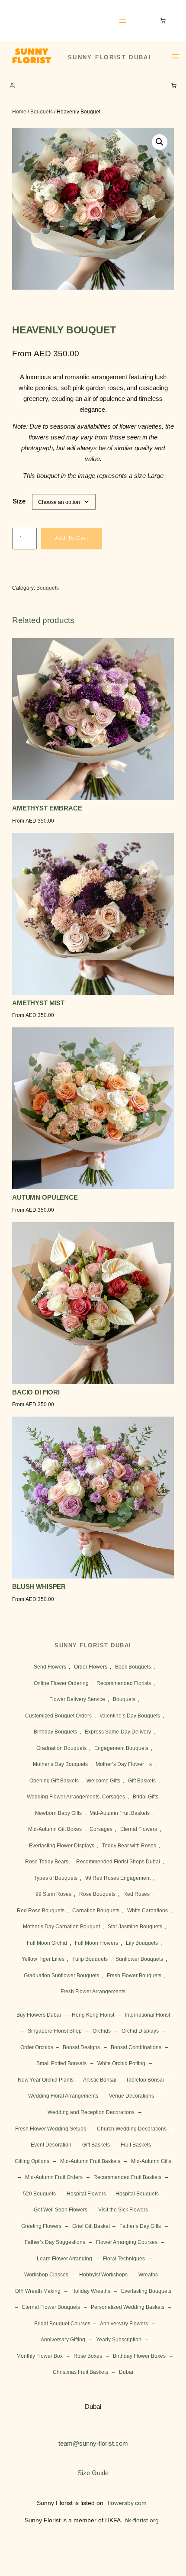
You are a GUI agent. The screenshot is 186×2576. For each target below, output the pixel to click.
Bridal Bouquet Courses (62, 2324)
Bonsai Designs (81, 2047)
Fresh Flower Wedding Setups (51, 2129)
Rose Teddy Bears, (47, 1862)
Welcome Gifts (103, 1781)
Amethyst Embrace (47, 809)
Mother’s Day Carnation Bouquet (61, 1927)
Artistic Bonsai (100, 2080)
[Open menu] (123, 21)
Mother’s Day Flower (120, 1764)
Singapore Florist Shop (55, 2031)
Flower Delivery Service (77, 1699)
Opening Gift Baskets (54, 1781)
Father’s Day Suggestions (55, 2242)
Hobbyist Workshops (103, 2275)
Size (19, 501)
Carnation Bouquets (96, 1911)
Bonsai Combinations (136, 2047)
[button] (160, 142)
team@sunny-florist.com (93, 2444)
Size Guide (93, 2473)
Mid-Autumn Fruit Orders (54, 2177)
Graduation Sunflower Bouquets (61, 1976)
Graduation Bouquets (61, 1748)
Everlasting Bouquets (146, 2291)
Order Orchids (37, 2047)
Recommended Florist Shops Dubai (118, 1862)
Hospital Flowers (86, 2194)
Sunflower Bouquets (139, 1959)
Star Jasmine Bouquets (135, 1927)
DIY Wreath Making (38, 2291)
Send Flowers (50, 1667)
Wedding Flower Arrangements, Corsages (76, 1797)
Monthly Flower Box (40, 2356)
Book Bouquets (133, 1667)
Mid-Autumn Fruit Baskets (120, 1813)
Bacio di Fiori (36, 1393)
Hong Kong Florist (93, 2015)
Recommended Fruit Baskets (127, 2177)
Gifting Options (32, 2161)
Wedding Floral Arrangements (63, 2096)
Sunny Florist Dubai (50, 21)
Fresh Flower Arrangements (93, 1992)
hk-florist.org (142, 2520)
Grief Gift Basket (91, 2226)
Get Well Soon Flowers (61, 2210)
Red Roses (136, 1894)
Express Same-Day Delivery (118, 1732)
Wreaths (148, 2275)
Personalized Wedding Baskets (128, 2307)
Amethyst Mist (38, 1003)
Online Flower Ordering (61, 1683)
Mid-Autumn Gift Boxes (55, 1829)
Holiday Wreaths (91, 2291)
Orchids (102, 2031)
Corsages (101, 1829)
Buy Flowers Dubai (39, 2015)
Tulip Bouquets (90, 1959)
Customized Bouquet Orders (58, 1716)
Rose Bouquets (97, 1894)
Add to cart (72, 538)
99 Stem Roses (53, 1894)
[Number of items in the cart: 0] (165, 21)
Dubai (126, 2372)
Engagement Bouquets (121, 1748)
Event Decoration (51, 2145)
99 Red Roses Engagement (118, 1878)
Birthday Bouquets (55, 1732)
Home (19, 112)
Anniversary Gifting (63, 2340)
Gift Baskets (142, 1781)
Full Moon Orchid (47, 1943)
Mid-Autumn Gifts (151, 2161)
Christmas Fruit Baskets (80, 2372)
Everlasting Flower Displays (62, 1846)
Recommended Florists (124, 1683)
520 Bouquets (39, 2194)
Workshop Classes (46, 2275)
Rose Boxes (88, 2356)
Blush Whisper (39, 1587)
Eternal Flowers (139, 1829)
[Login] (12, 86)
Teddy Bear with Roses (129, 1846)
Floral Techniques (124, 2259)
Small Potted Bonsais (61, 2063)
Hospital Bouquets (137, 2194)
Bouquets (42, 112)
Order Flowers (91, 1667)
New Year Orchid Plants (46, 2080)
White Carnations (148, 1911)
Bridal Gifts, (146, 1797)
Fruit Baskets (136, 2145)
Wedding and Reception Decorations (91, 2112)
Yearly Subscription (119, 2340)
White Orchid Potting (121, 2063)
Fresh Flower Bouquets (134, 1976)
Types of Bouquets (56, 1878)
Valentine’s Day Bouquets (130, 1716)
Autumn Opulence (45, 1198)
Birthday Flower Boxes (139, 2356)
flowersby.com (127, 2503)
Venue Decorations (131, 2096)
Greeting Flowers (41, 2226)
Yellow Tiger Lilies (43, 1959)
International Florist (148, 2015)
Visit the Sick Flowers (123, 2210)
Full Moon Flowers (96, 1943)
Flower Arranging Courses (127, 2242)
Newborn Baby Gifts (58, 1813)
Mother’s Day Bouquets (60, 1764)
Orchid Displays (140, 2031)
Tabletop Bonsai (145, 2080)
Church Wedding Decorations (132, 2129)
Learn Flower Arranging (64, 2259)
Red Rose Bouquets (41, 1911)
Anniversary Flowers (124, 2324)
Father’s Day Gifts (140, 2226)
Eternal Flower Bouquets (51, 2307)
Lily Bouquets (142, 1943)
